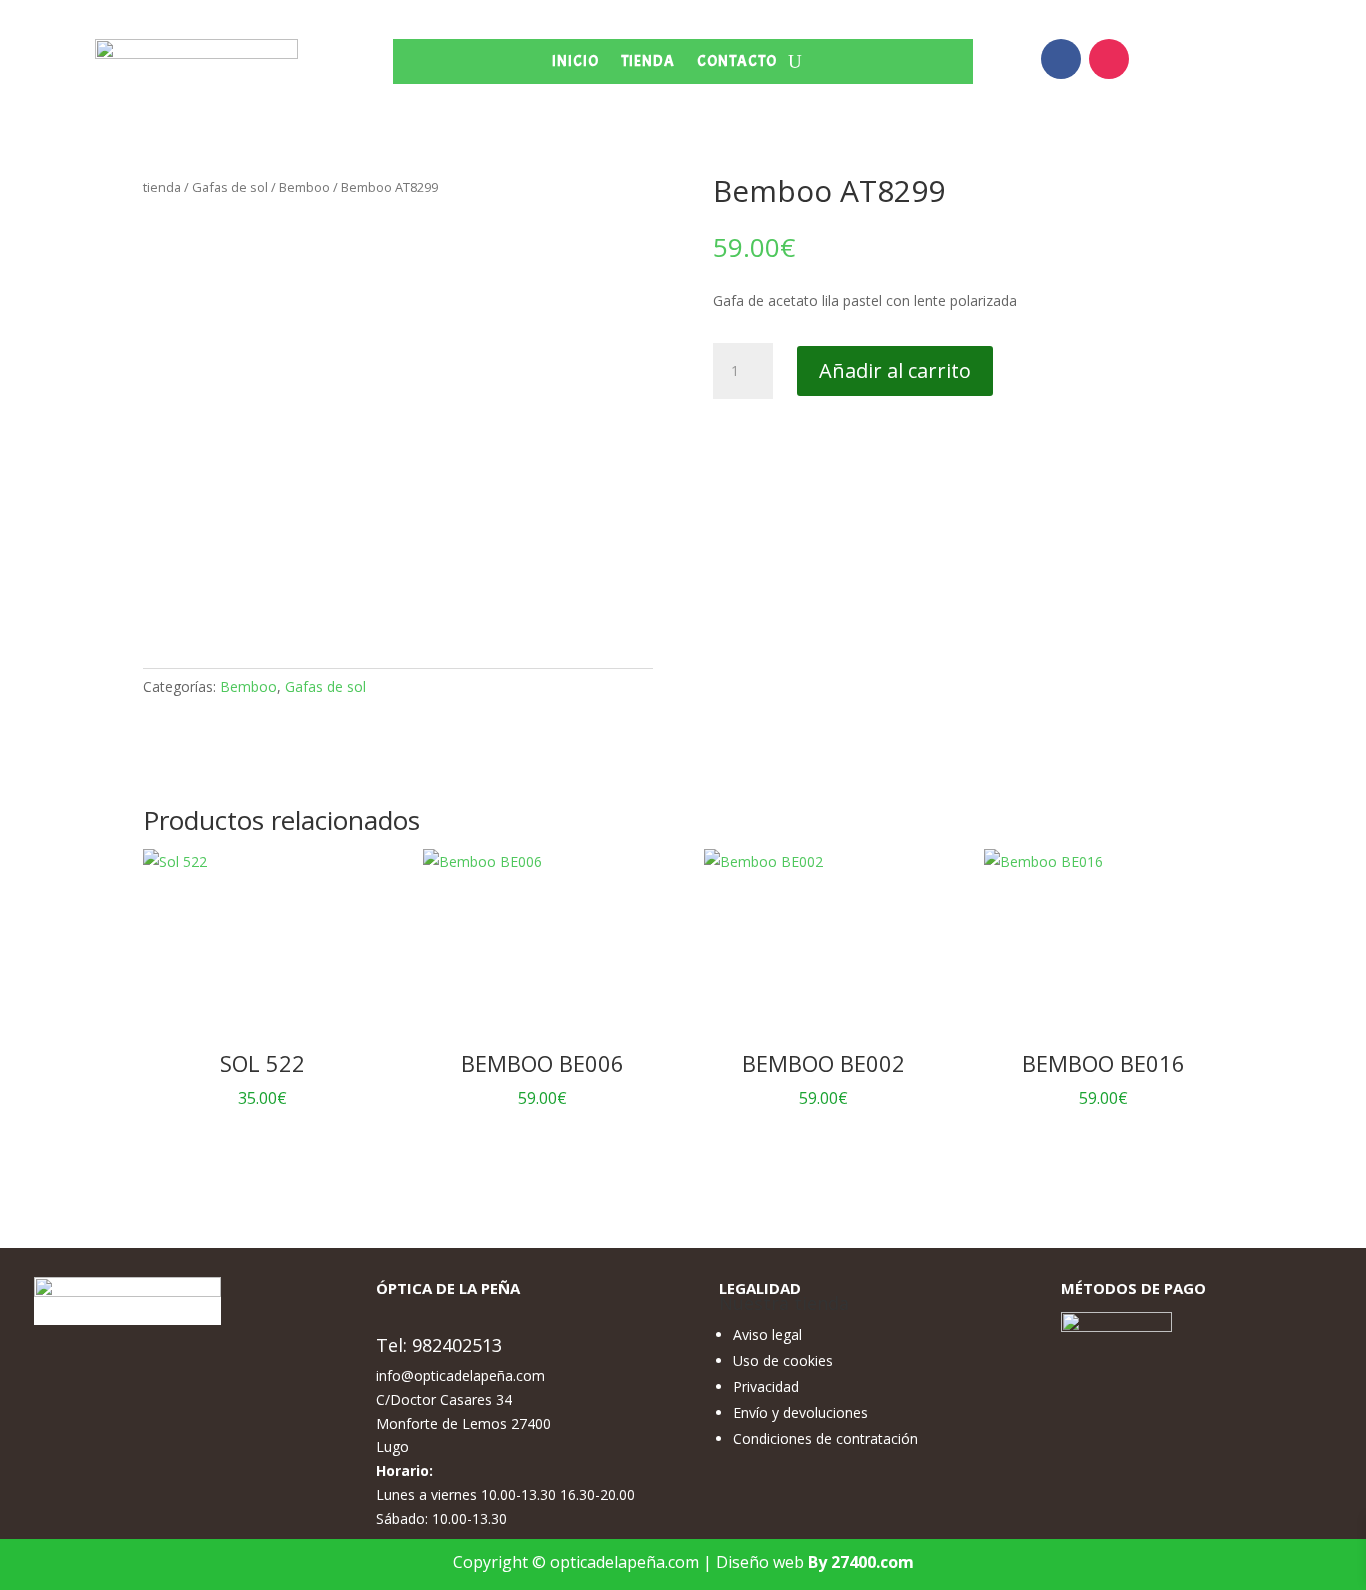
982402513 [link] (457, 1345)
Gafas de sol (230, 187)
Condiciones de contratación (825, 1438)
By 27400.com (861, 1562)
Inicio (575, 63)
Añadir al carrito (895, 370)
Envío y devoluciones (800, 1412)
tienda (162, 187)
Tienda (648, 63)
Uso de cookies (783, 1360)
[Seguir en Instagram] (1109, 59)
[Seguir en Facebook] (1061, 59)
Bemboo (304, 187)
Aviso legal (767, 1334)
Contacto (737, 63)
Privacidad (766, 1386)
